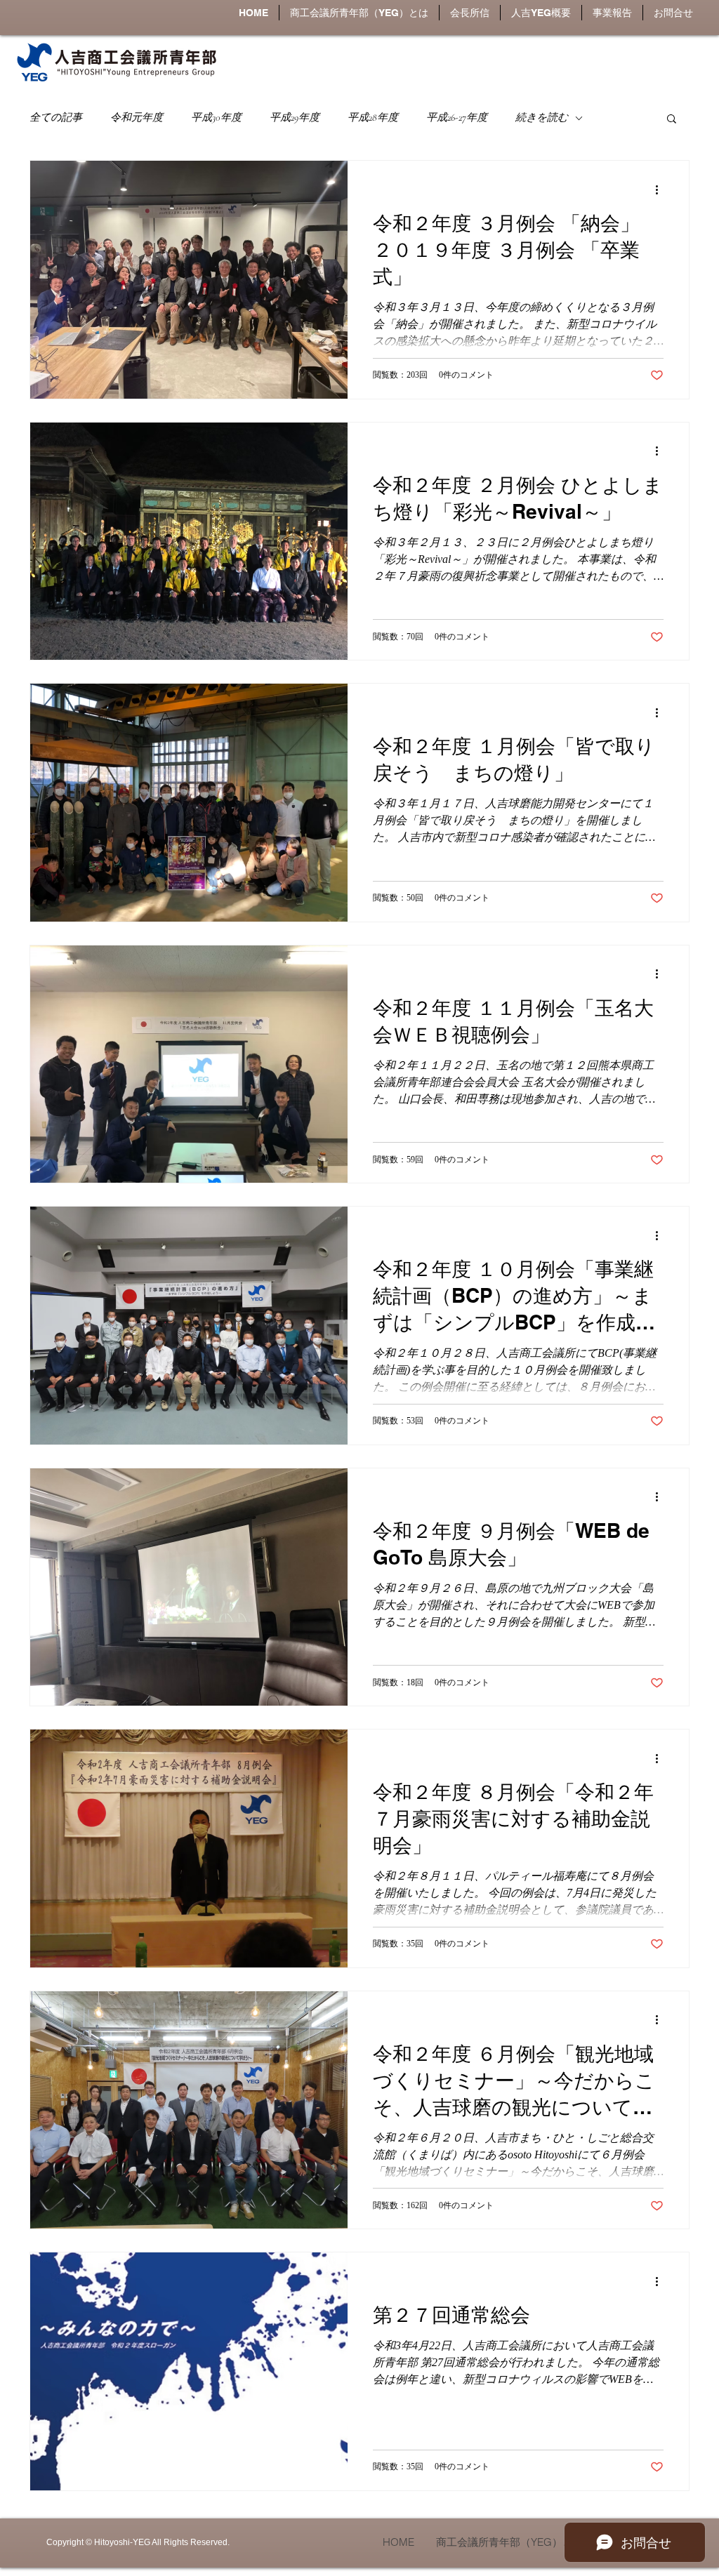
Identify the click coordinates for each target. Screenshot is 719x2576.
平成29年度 (295, 117)
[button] (541, 13)
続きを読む (542, 117)
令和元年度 (137, 117)
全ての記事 (56, 117)
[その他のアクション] (661, 190)
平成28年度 (373, 117)
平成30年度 (216, 117)
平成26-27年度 (457, 117)
